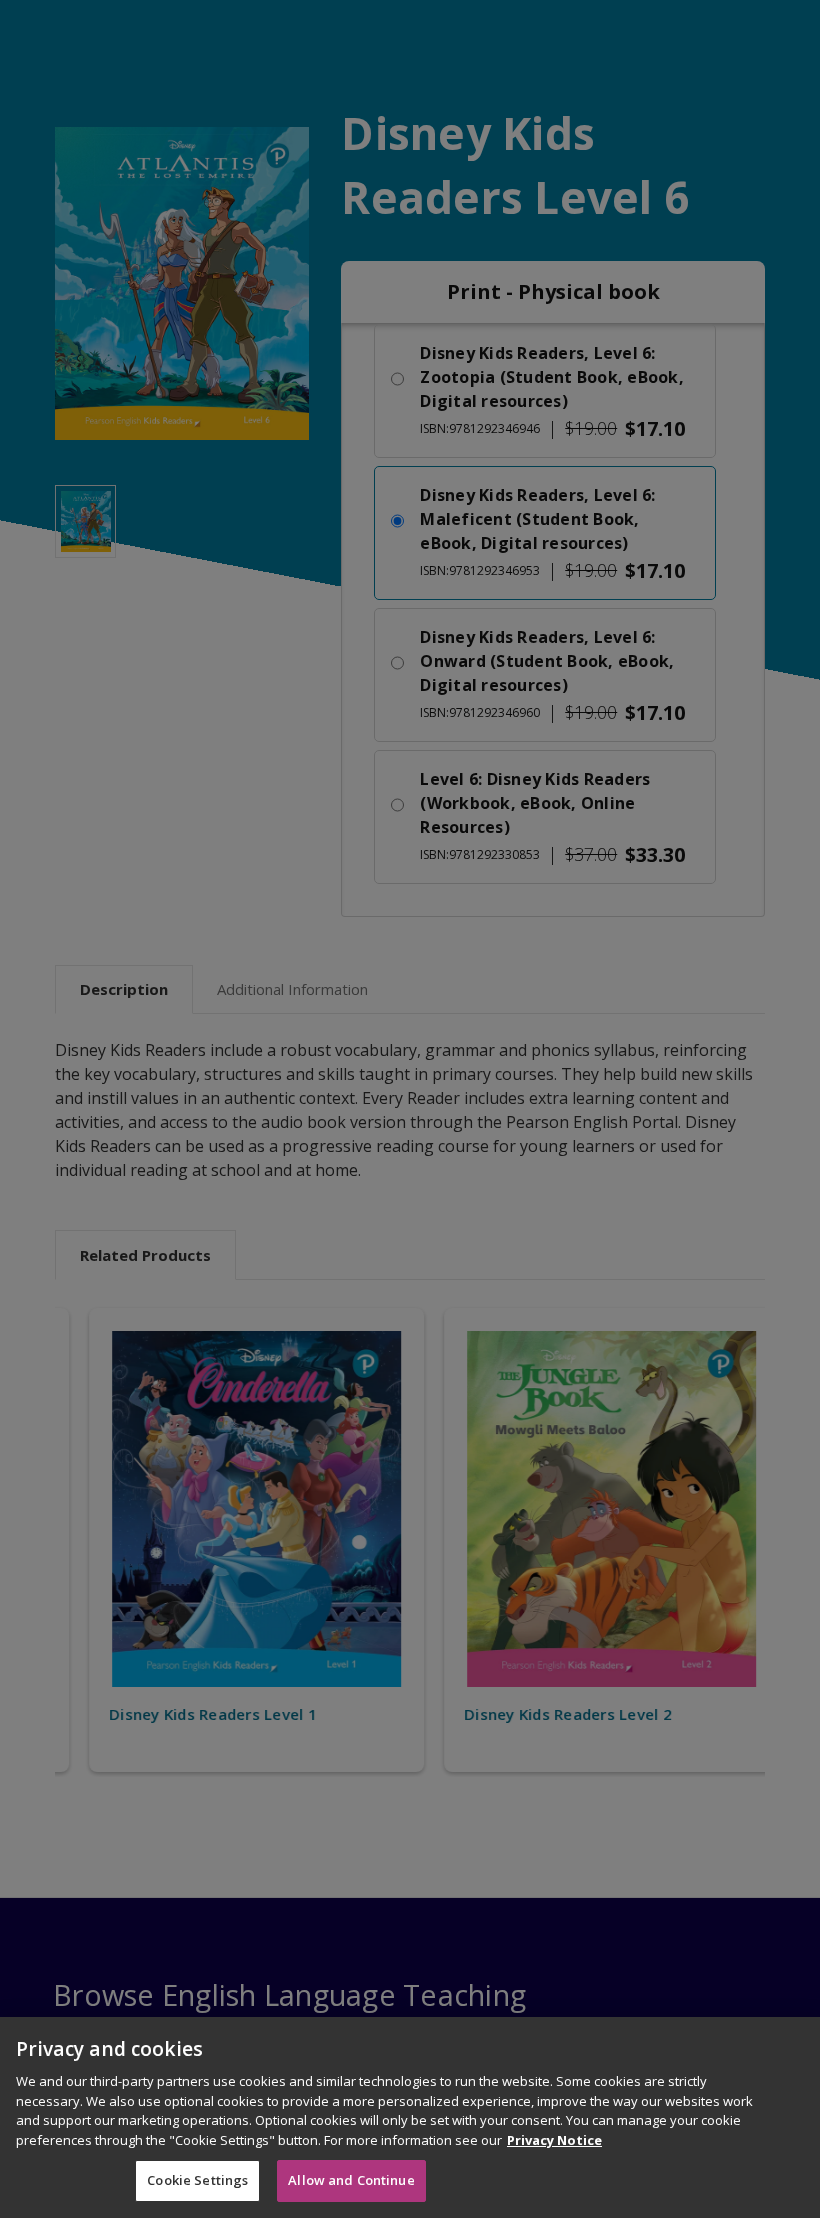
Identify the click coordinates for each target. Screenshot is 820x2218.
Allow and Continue (351, 2180)
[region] (410, 2117)
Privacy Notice (554, 2140)
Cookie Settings (197, 2180)
